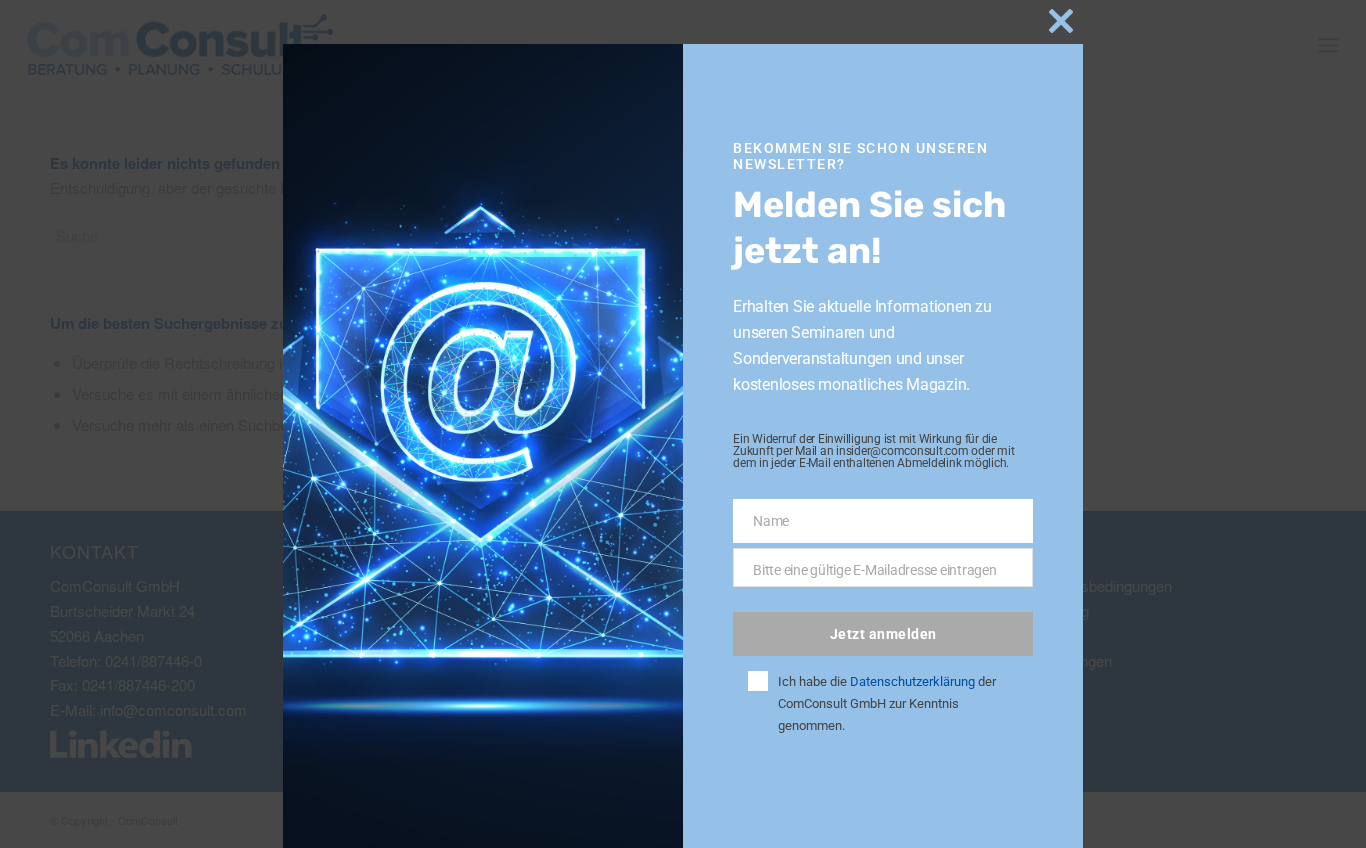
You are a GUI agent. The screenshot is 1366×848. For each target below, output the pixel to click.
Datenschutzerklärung (912, 681)
